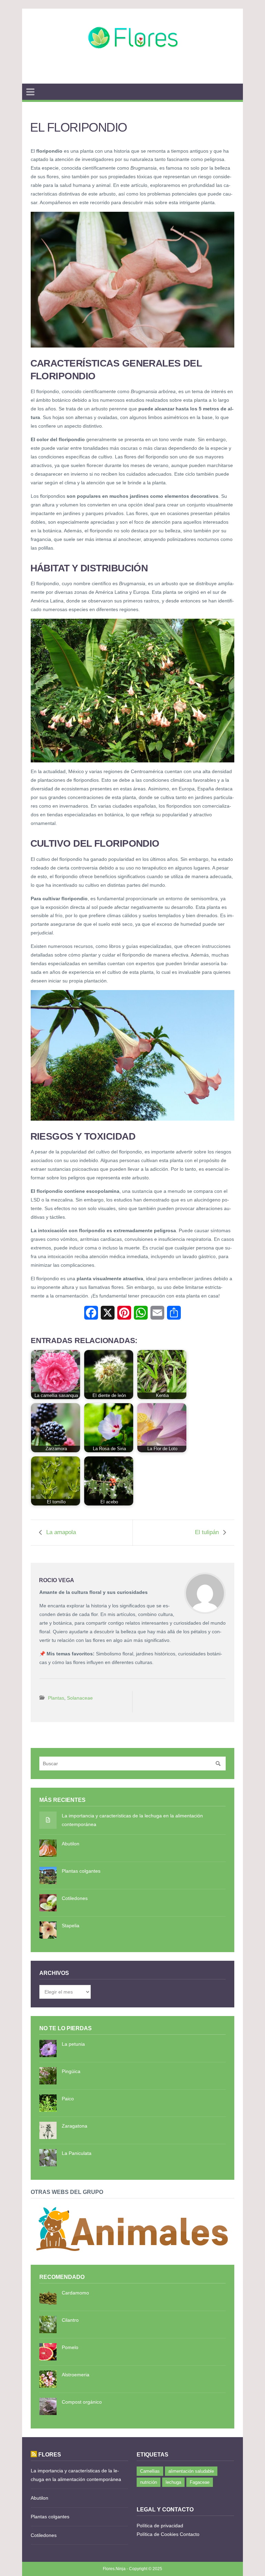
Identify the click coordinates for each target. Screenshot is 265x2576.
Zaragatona (75, 2126)
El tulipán (207, 1532)
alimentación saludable (191, 2471)
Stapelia (71, 1926)
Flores (50, 2454)
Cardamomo (75, 2293)
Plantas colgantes (81, 1871)
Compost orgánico (82, 2402)
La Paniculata (77, 2153)
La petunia (73, 2044)
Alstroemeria (76, 2375)
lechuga (173, 2482)
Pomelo (70, 2347)
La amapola (61, 1532)
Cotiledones (75, 1898)
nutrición (149, 2482)
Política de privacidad (160, 2526)
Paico (68, 2099)
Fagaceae (200, 2482)
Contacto (190, 2534)
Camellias (150, 2471)
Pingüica (71, 2071)
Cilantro (70, 2320)
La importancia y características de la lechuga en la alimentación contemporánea (132, 1820)
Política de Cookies (158, 2534)
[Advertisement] (132, 75)
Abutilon (71, 1844)
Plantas (56, 1698)
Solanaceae (80, 1698)
